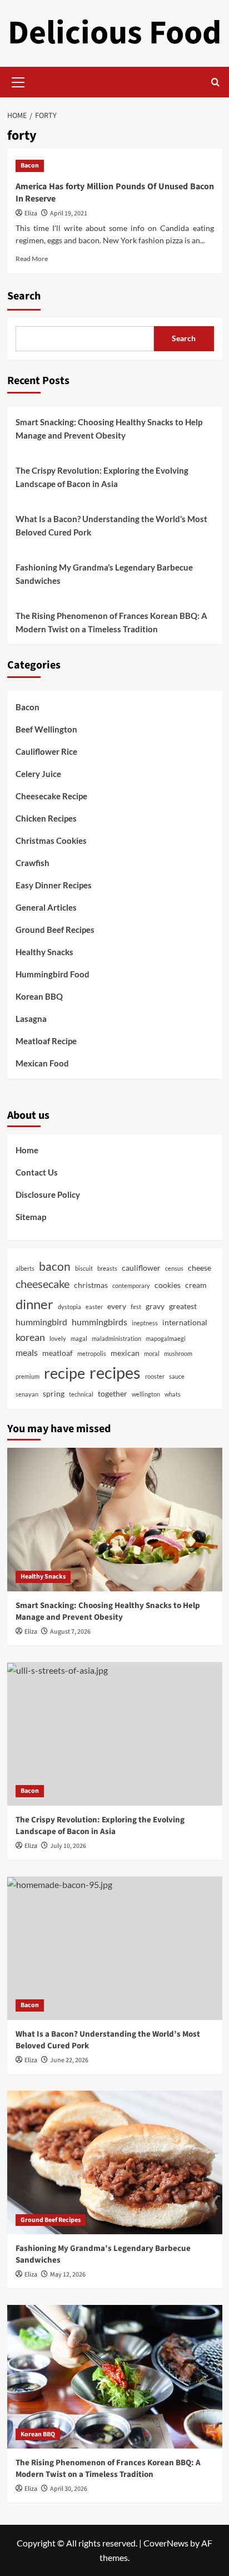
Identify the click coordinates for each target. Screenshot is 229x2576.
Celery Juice (38, 774)
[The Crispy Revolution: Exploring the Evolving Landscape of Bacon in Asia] (115, 1734)
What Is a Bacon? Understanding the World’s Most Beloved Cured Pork (111, 525)
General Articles (46, 907)
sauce (177, 1376)
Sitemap (31, 1217)
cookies (168, 1285)
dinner (34, 1304)
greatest (183, 1306)
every (117, 1306)
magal (79, 1338)
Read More (32, 259)
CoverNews (166, 2543)
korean (30, 1337)
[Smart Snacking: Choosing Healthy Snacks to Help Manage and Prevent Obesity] (115, 1520)
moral (152, 1353)
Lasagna (31, 1019)
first (136, 1307)
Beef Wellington (46, 729)
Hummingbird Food (53, 974)
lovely (58, 1338)
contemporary (131, 1285)
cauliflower (141, 1268)
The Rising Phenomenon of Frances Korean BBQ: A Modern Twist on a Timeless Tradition (111, 622)
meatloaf (58, 1353)
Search (24, 296)
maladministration (116, 1338)
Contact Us (37, 1172)
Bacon (30, 166)
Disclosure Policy (48, 1194)
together (113, 1393)
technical (81, 1394)
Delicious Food (114, 33)
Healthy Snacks (44, 952)
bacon (55, 1266)
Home (27, 1150)
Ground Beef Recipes (55, 930)
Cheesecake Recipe (51, 796)
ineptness (145, 1323)
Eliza (31, 213)
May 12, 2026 (68, 2275)
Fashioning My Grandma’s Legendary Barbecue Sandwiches (104, 574)
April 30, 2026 (69, 2489)
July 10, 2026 (68, 1846)
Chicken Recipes (46, 818)
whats (173, 1394)
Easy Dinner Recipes (54, 885)
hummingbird (41, 1322)
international (185, 1322)
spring (54, 1393)
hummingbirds (99, 1322)
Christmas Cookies (51, 840)
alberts (25, 1268)
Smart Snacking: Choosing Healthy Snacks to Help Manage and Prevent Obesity (109, 429)
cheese (200, 1268)
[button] (18, 81)
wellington (146, 1394)
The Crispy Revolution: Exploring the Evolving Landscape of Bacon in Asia (102, 477)
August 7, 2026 (70, 1632)
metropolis (92, 1353)
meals (27, 1352)
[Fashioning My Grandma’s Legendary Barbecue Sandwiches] (115, 2162)
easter (94, 1307)
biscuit (84, 1268)
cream (196, 1285)
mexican (125, 1353)
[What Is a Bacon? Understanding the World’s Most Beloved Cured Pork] (115, 1948)
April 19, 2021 (69, 213)
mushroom (178, 1353)
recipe (64, 1373)
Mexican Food (42, 1063)
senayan (27, 1394)
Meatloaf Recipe (46, 1041)
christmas (91, 1285)
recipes (115, 1372)
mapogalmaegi (166, 1338)
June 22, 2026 (69, 2060)
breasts (107, 1268)
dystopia (69, 1307)
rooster (155, 1376)
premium (28, 1376)
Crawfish (33, 863)
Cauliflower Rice (46, 751)
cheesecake (43, 1284)
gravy (155, 1306)
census (174, 1268)
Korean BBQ (39, 996)
